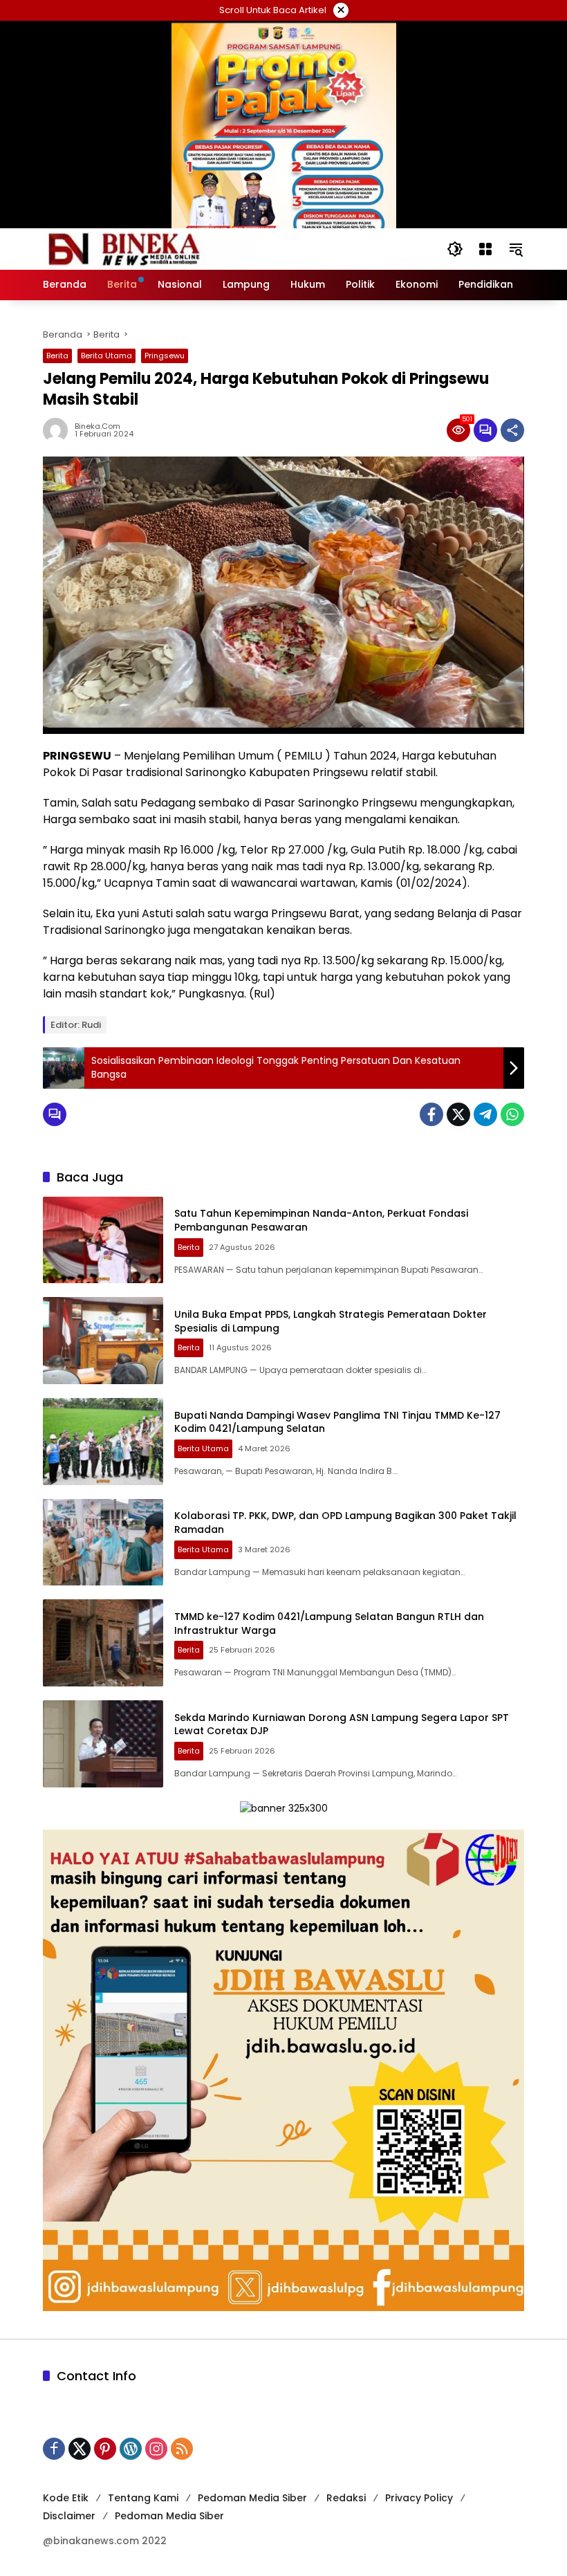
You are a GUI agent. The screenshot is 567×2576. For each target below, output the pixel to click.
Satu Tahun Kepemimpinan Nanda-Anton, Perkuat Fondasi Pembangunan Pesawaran (321, 1220)
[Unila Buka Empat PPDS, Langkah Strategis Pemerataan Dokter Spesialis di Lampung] (103, 1341)
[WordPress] (131, 2449)
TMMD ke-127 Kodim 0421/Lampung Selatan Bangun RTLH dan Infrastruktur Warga (329, 1623)
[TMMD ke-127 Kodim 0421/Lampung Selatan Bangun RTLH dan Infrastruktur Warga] (103, 1643)
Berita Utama (106, 356)
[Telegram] (485, 1114)
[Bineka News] (150, 248)
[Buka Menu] (485, 249)
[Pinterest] (105, 2449)
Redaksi (346, 2498)
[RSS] (182, 2449)
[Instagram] (156, 2449)
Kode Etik (66, 2498)
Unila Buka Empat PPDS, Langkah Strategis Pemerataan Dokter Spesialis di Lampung (331, 1321)
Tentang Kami (143, 2498)
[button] (455, 249)
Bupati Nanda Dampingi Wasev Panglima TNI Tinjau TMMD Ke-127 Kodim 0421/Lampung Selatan (337, 1422)
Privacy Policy (419, 2498)
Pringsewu (165, 356)
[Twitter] (458, 1114)
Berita (57, 356)
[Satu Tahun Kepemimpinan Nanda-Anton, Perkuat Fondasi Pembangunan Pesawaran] (103, 1240)
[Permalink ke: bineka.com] (59, 430)
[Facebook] (431, 1114)
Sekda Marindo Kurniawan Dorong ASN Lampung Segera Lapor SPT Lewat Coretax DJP (342, 1724)
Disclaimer (69, 2516)
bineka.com (97, 426)
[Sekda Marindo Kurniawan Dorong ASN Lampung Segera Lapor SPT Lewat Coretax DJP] (103, 1744)
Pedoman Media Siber (252, 2498)
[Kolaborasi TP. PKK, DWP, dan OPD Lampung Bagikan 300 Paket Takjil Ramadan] (103, 1543)
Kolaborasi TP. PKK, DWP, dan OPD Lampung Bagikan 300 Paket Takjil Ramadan (345, 1522)
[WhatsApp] (512, 1114)
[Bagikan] (512, 430)
